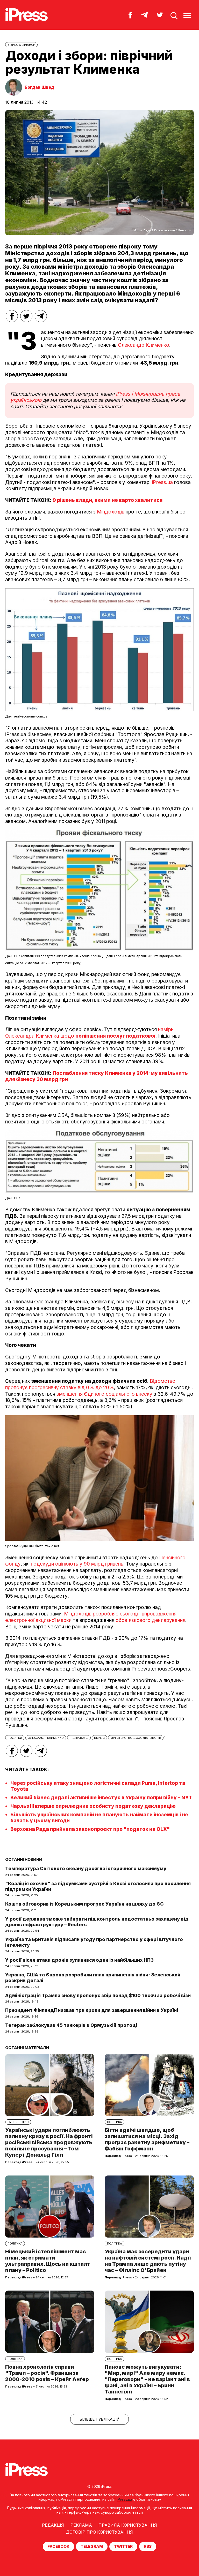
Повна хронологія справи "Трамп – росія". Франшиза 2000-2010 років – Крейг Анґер (47, 2373)
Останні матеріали (27, 2048)
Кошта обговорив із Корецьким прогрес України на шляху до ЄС (84, 1904)
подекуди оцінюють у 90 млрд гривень (77, 1564)
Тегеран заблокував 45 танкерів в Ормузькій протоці (71, 2025)
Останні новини (24, 1859)
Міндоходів (110, 512)
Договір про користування (99, 2532)
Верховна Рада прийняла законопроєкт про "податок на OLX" (90, 1829)
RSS (148, 2546)
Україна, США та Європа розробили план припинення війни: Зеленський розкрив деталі (93, 1978)
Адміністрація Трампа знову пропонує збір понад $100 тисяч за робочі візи (98, 1995)
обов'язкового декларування (150, 1620)
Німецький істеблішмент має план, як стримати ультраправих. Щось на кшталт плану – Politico (48, 2261)
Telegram (92, 2546)
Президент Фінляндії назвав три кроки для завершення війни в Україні (92, 2010)
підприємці (79, 1738)
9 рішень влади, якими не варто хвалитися (108, 500)
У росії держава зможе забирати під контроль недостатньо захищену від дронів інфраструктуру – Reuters (97, 1922)
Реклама (81, 2525)
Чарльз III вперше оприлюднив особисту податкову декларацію (93, 1806)
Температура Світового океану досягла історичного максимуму (86, 1868)
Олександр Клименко (144, 345)
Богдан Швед (39, 87)
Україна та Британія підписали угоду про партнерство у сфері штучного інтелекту (94, 1942)
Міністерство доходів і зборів (136, 1738)
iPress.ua (162, 482)
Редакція (53, 2525)
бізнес (99, 1738)
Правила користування (128, 2525)
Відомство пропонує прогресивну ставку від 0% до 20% (90, 1384)
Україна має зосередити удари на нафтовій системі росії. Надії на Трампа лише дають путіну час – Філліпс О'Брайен (148, 2261)
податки (15, 1738)
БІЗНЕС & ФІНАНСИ (21, 45)
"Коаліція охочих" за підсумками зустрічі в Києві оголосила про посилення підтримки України (98, 1886)
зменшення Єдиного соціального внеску (105, 1394)
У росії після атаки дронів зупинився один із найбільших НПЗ (79, 1960)
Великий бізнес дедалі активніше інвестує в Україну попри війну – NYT (101, 1798)
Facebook (58, 2546)
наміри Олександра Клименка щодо (89, 1033)
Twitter (123, 2546)
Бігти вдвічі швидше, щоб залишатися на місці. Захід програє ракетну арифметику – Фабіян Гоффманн (147, 2139)
